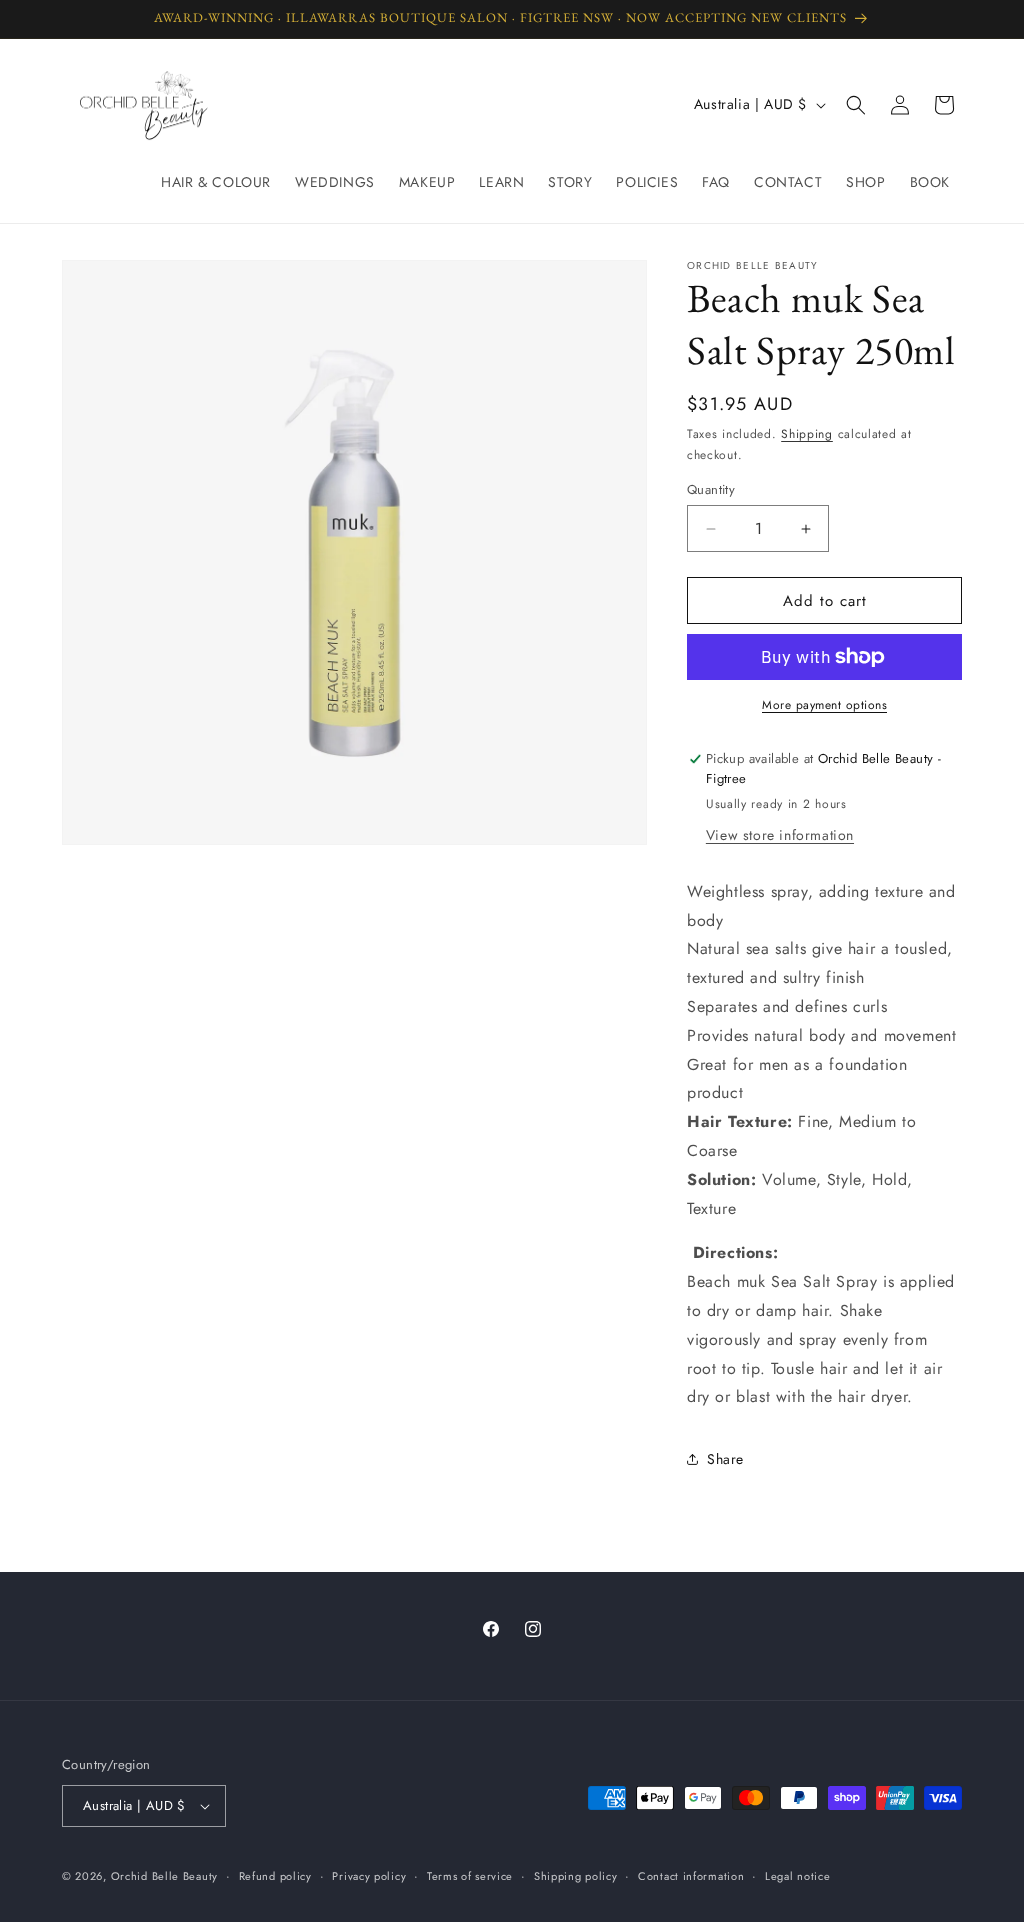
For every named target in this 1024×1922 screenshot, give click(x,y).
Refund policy (275, 1876)
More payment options (824, 705)
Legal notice (797, 1876)
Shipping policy (576, 1876)
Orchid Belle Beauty (164, 1876)
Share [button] (725, 1459)
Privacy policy (369, 1876)
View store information (780, 835)
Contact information (691, 1876)
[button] (856, 105)
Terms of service (470, 1876)
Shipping (807, 434)
